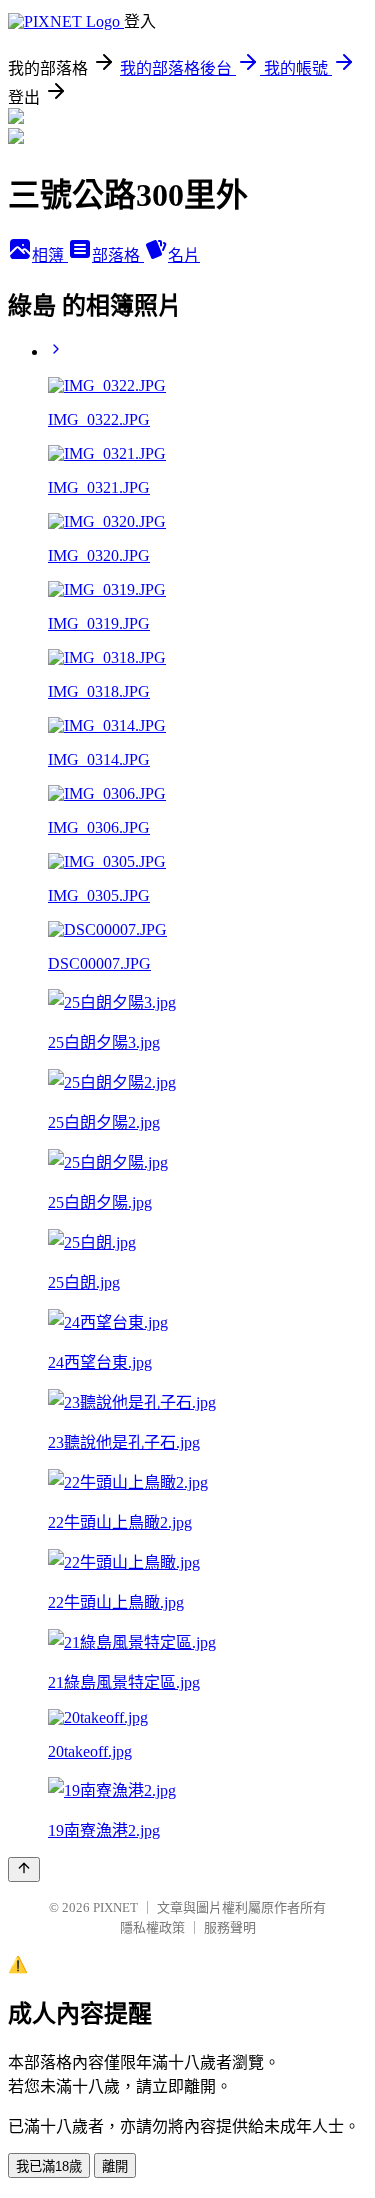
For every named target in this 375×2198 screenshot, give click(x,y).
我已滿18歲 (49, 2166)
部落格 (118, 255)
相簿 (50, 255)
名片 (184, 255)
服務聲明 (230, 1927)
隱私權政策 (152, 1927)
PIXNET (115, 1907)
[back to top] (24, 1869)
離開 (115, 2166)
